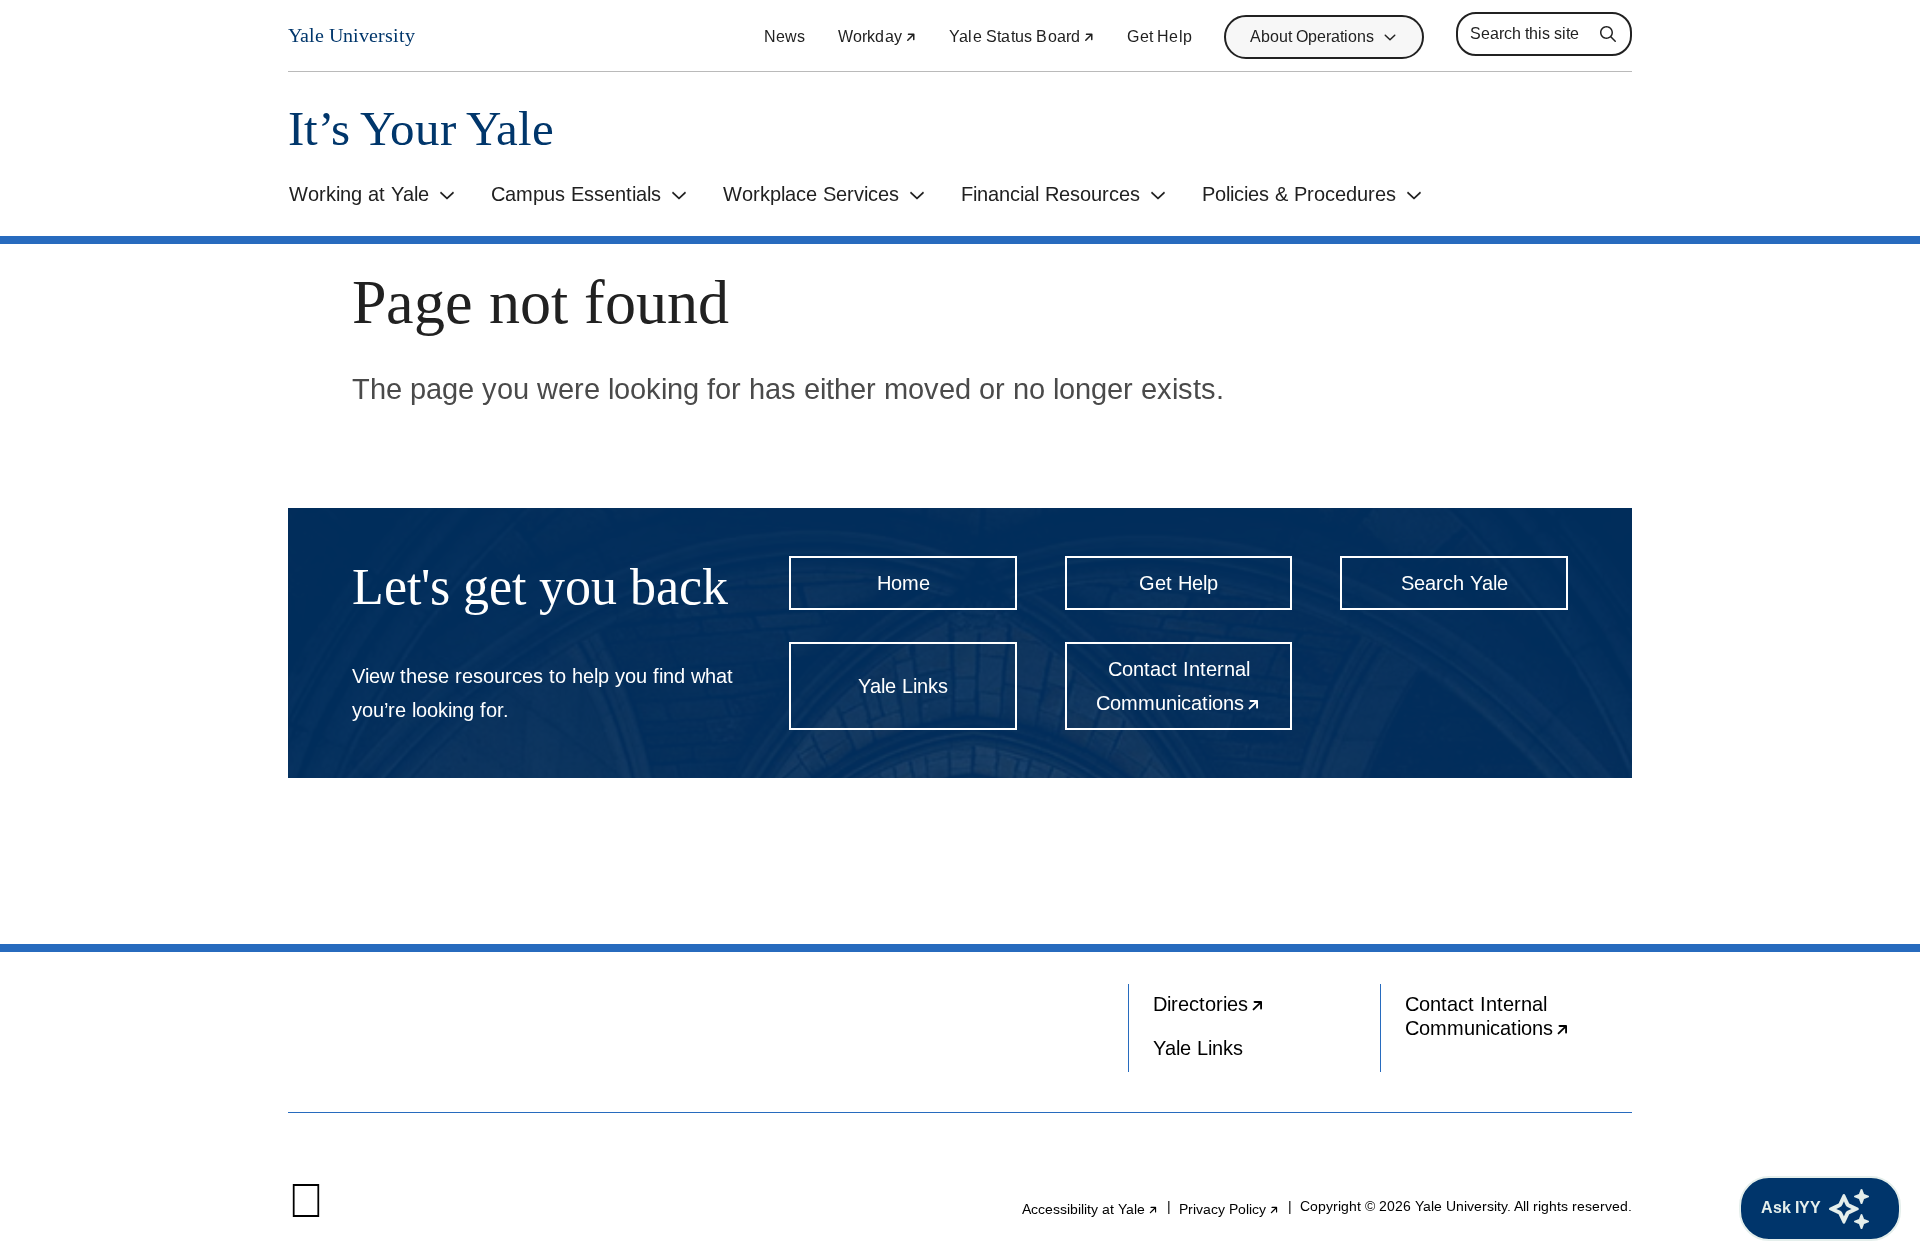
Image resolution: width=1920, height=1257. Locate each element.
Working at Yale (359, 194)
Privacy (1229, 1209)
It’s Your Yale (421, 128)
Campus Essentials (576, 194)
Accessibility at (1090, 1209)
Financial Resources (1050, 194)
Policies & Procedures (1299, 194)
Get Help (1159, 36)
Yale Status (1022, 36)
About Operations (1312, 36)
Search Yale (1454, 583)
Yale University (351, 35)
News (785, 36)
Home (903, 583)
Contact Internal (1194, 694)
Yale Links (903, 686)
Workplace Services (811, 194)
